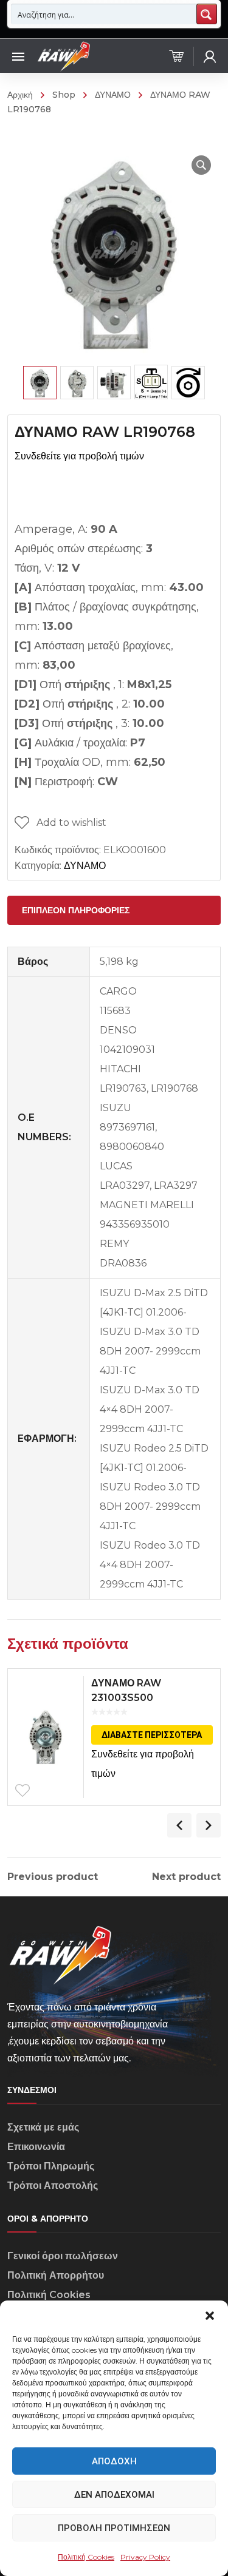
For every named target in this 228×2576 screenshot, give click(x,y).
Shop (64, 95)
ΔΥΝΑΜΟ (113, 95)
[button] (210, 2316)
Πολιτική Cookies (86, 2557)
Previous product (53, 1877)
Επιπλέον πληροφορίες (76, 910)
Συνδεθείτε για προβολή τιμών (79, 456)
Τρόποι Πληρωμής (51, 2166)
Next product (186, 1877)
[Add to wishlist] (22, 1791)
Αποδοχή (114, 2461)
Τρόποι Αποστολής (53, 2186)
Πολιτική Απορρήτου (56, 2275)
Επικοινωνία (36, 2147)
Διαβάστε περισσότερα (152, 1735)
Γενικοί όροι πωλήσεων (63, 2256)
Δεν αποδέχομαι (114, 2495)
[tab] (114, 910)
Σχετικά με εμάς (43, 2127)
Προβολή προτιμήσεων (114, 2528)
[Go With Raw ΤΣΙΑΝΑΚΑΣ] (63, 56)
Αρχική (20, 95)
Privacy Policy (145, 2557)
